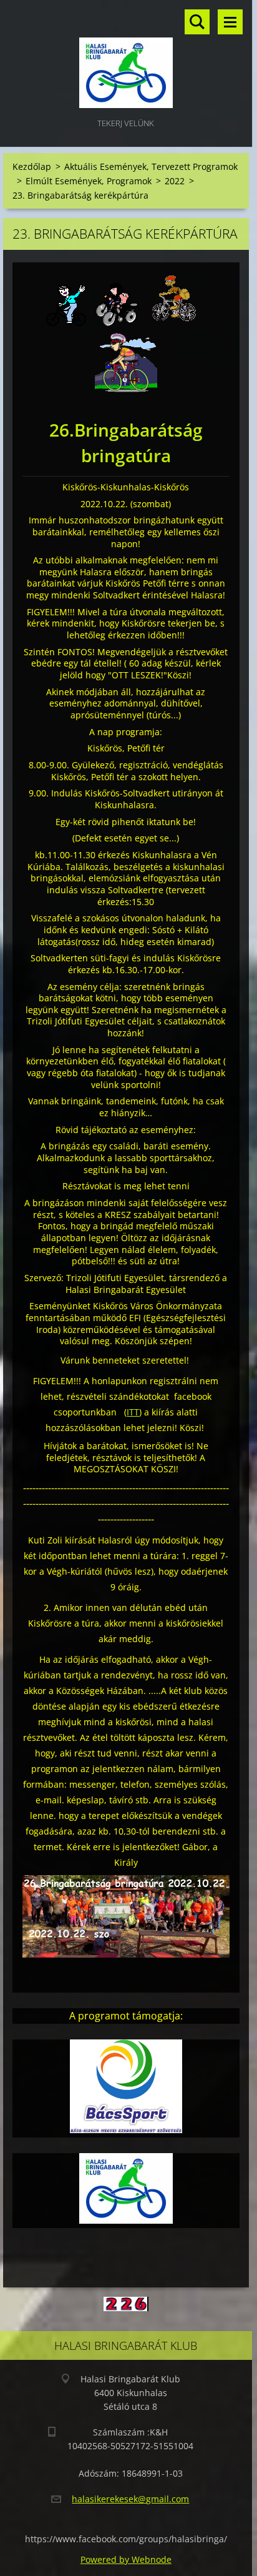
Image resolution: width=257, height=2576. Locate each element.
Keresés (197, 22)
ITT (133, 1412)
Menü (230, 22)
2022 (175, 181)
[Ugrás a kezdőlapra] (126, 58)
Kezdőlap (32, 166)
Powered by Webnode (126, 2559)
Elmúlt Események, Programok (89, 181)
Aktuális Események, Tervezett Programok (151, 166)
